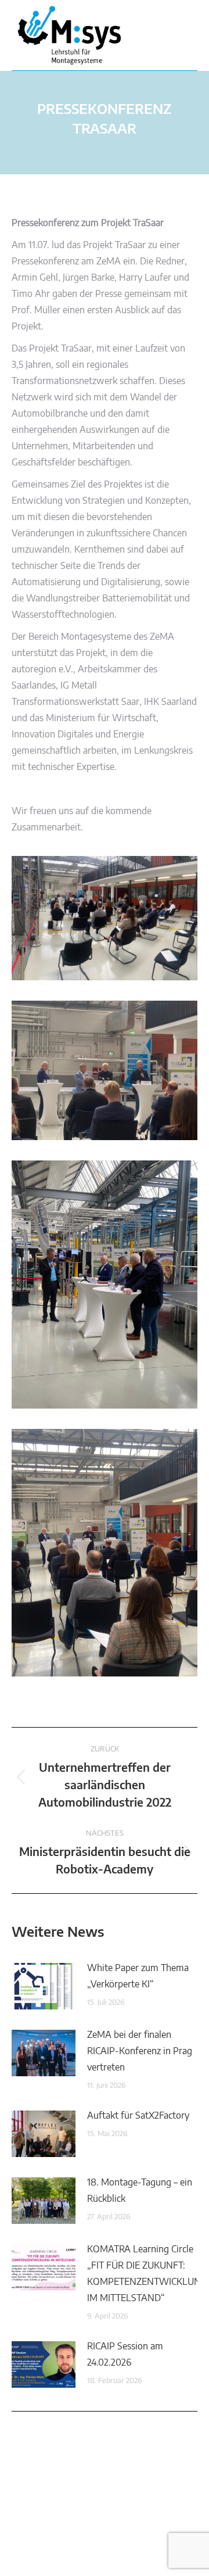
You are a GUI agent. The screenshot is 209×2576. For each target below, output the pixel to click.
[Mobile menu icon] (185, 35)
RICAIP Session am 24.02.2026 (125, 2355)
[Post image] (44, 1986)
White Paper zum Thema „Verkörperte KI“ (138, 1976)
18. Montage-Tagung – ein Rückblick (140, 2191)
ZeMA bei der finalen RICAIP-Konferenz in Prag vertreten (140, 2051)
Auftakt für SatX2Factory (138, 2116)
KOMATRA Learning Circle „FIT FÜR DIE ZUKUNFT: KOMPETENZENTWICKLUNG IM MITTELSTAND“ (147, 2274)
